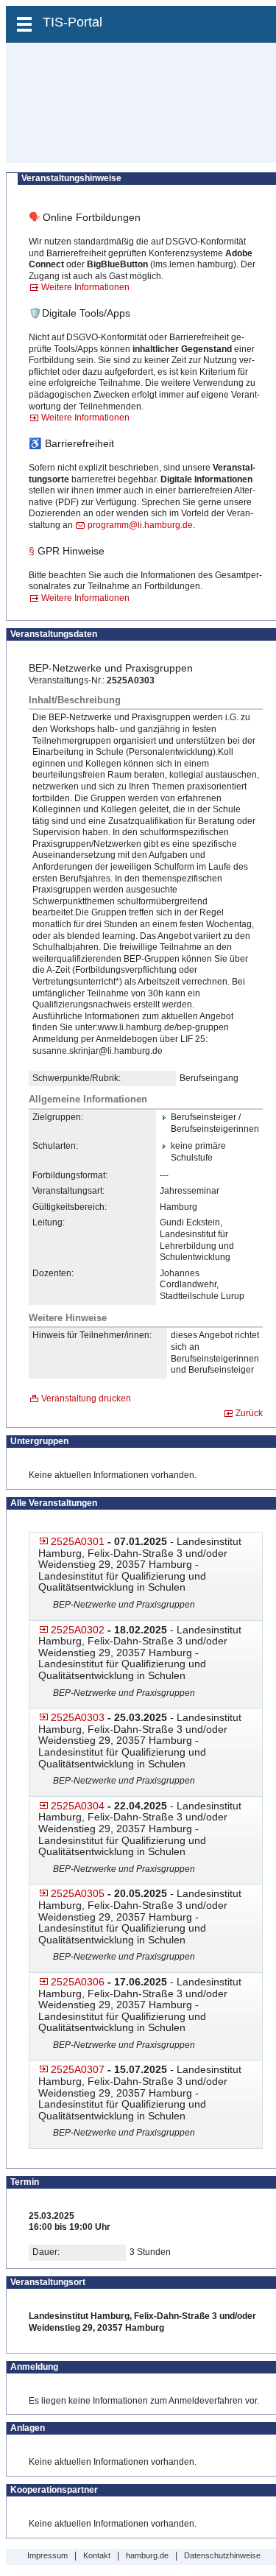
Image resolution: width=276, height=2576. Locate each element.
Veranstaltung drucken (86, 1398)
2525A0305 (78, 1893)
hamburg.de (147, 2555)
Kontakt (97, 2555)
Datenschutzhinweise (222, 2555)
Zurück (249, 1413)
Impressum (47, 2555)
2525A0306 (78, 1982)
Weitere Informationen (85, 287)
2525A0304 (78, 1806)
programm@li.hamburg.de (140, 525)
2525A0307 (78, 2069)
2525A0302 (78, 1630)
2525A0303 (78, 1717)
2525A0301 (78, 1541)
